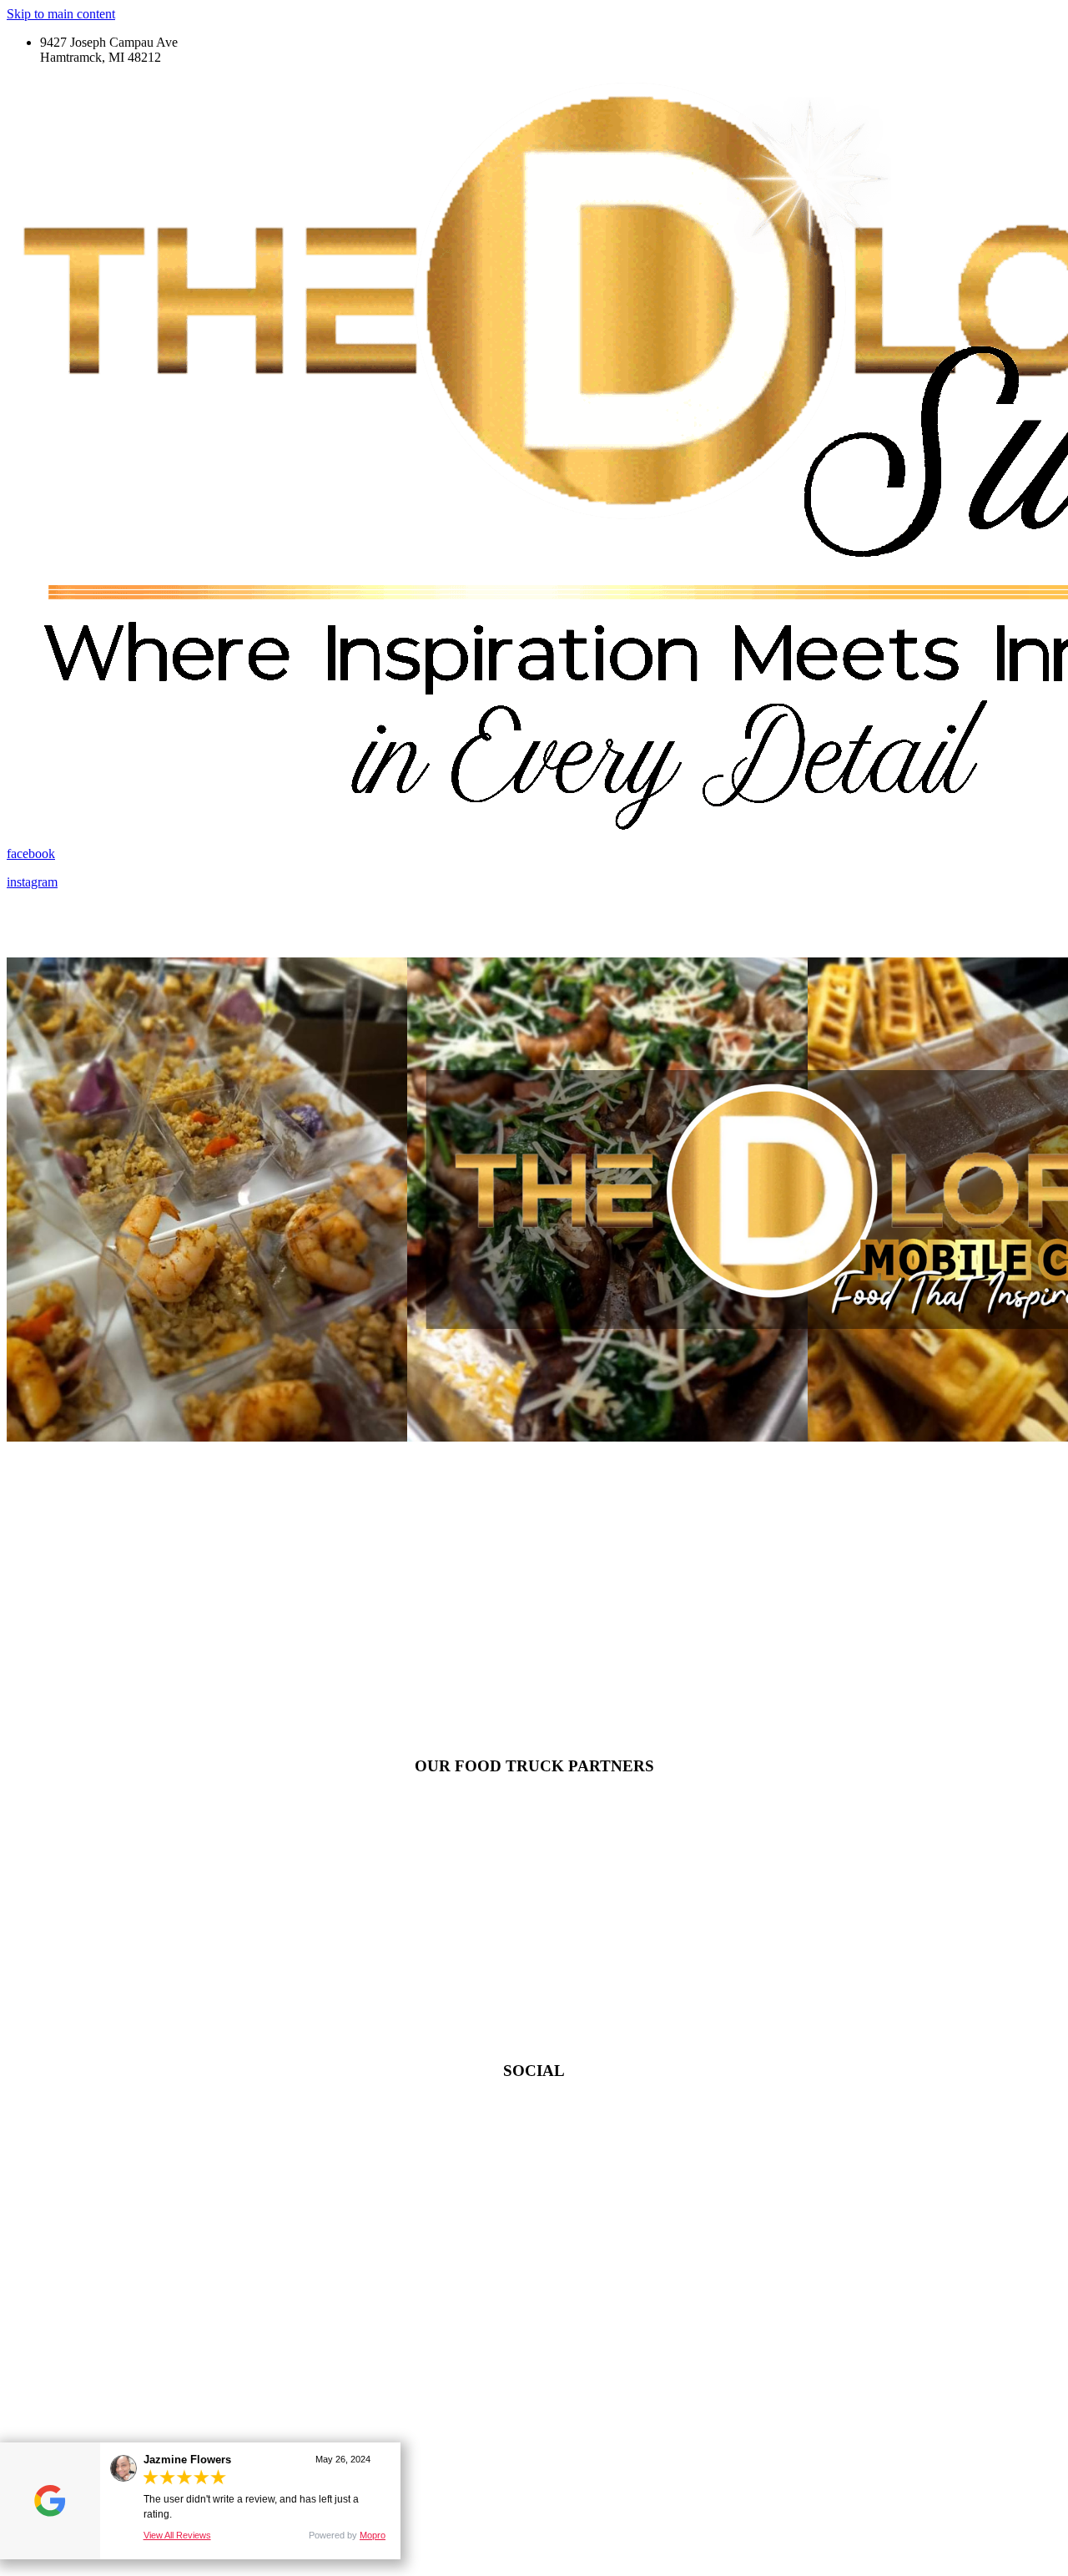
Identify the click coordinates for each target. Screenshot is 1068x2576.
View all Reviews (177, 2535)
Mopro (373, 2535)
